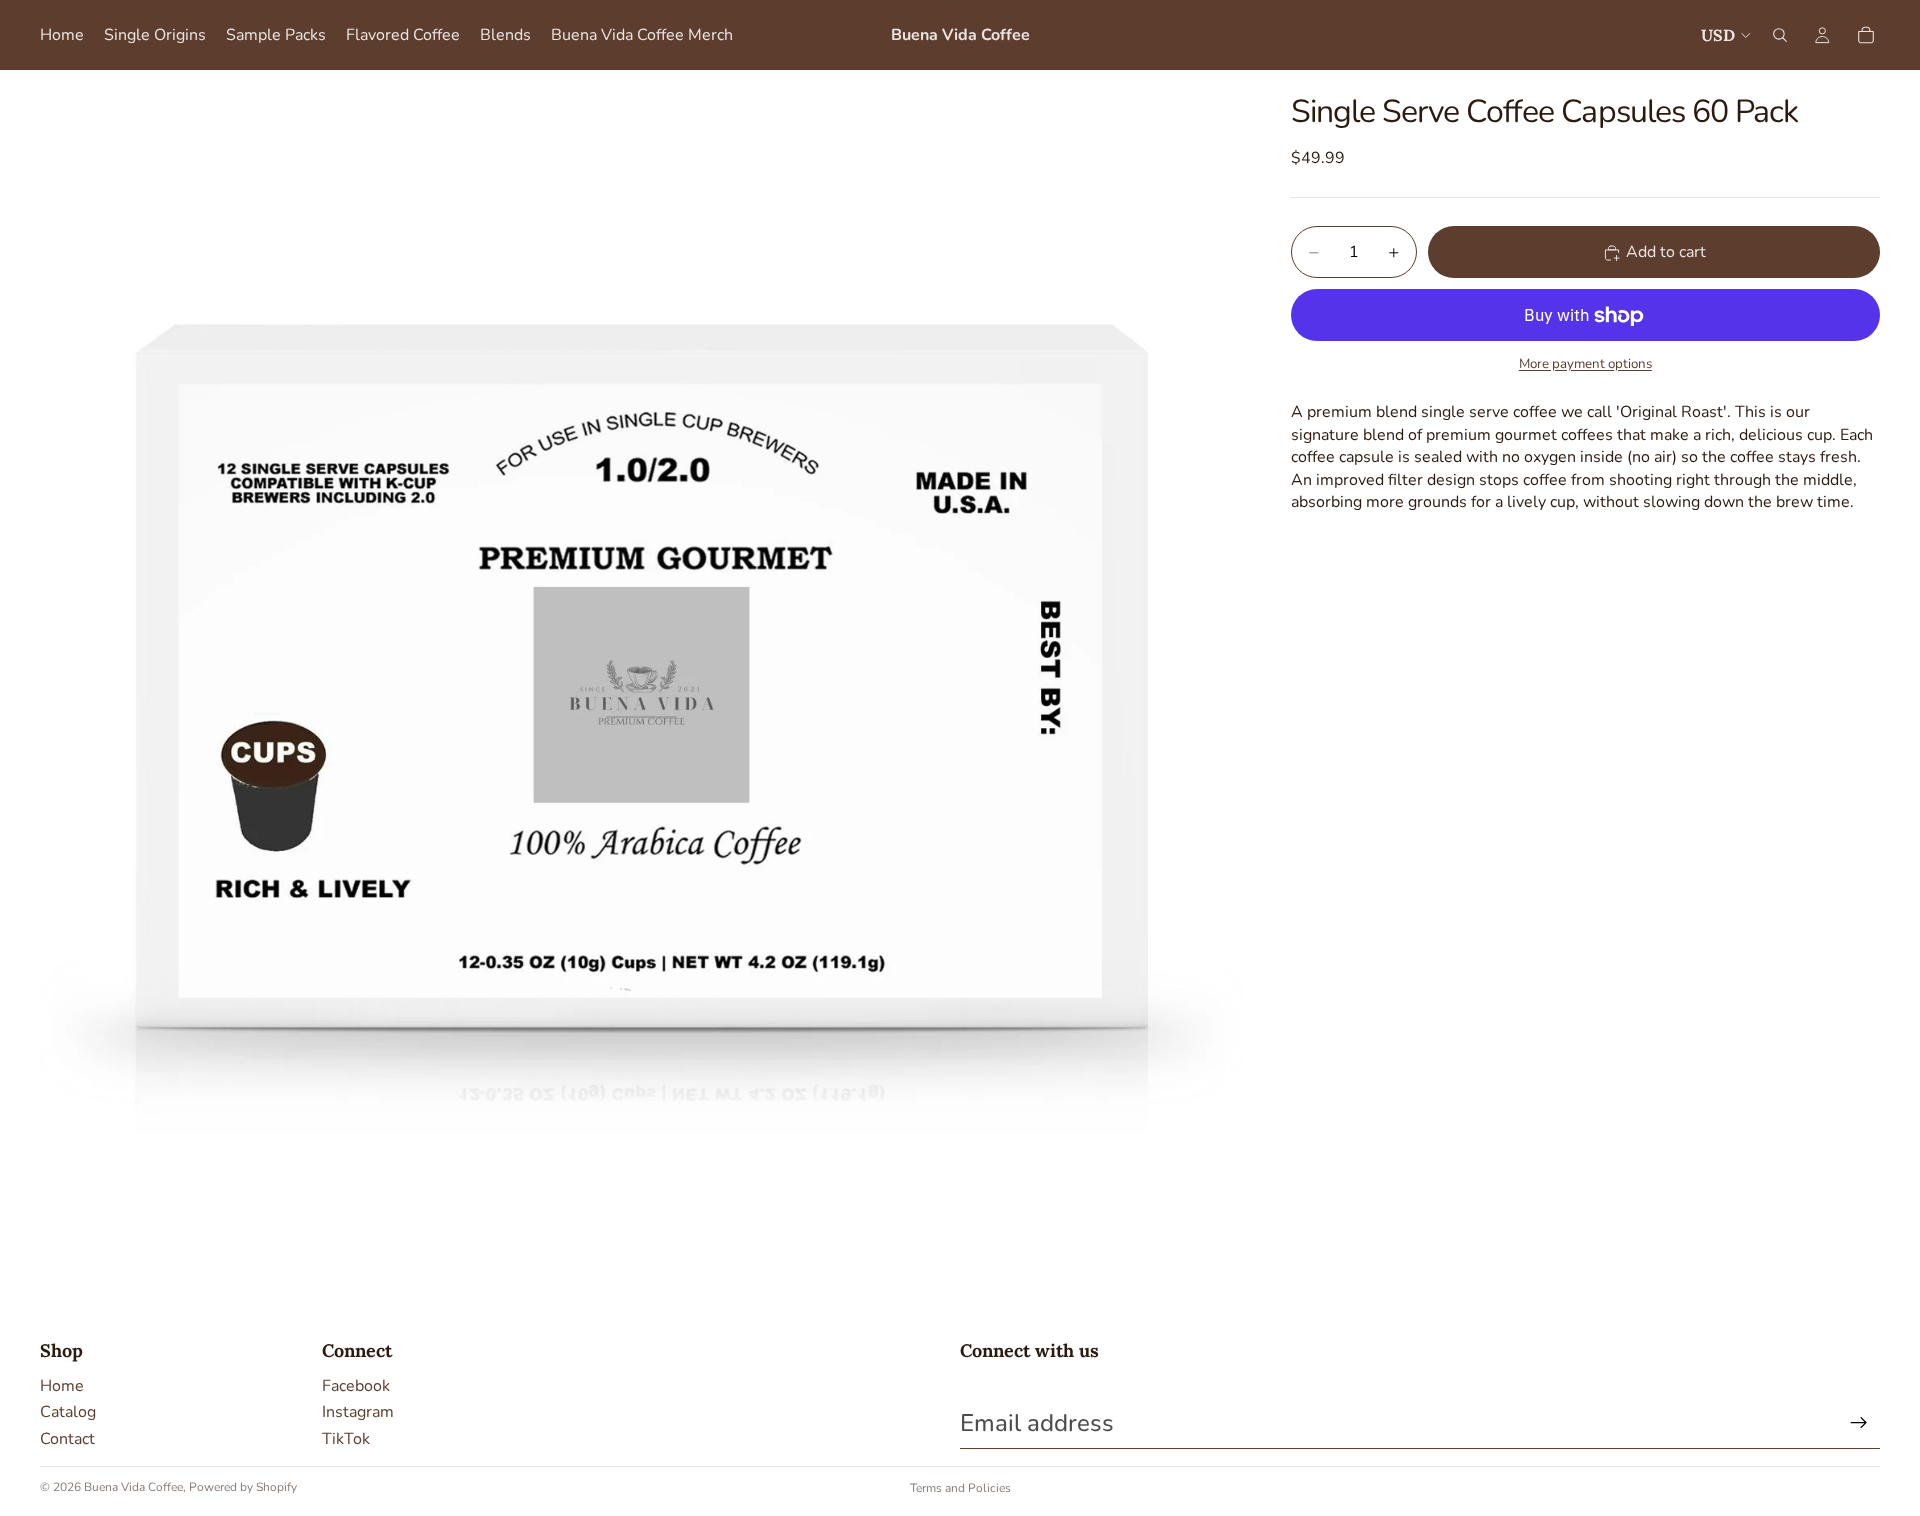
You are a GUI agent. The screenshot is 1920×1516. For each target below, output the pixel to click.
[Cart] (1866, 35)
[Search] (1780, 35)
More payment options (1585, 364)
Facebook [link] (356, 1386)
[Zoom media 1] (641, 671)
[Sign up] (1859, 1423)
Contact (67, 1439)
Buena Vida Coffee (133, 1487)
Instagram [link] (358, 1412)
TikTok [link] (346, 1439)
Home (62, 1386)
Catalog (68, 1412)
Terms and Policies (960, 1488)
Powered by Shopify (243, 1487)
